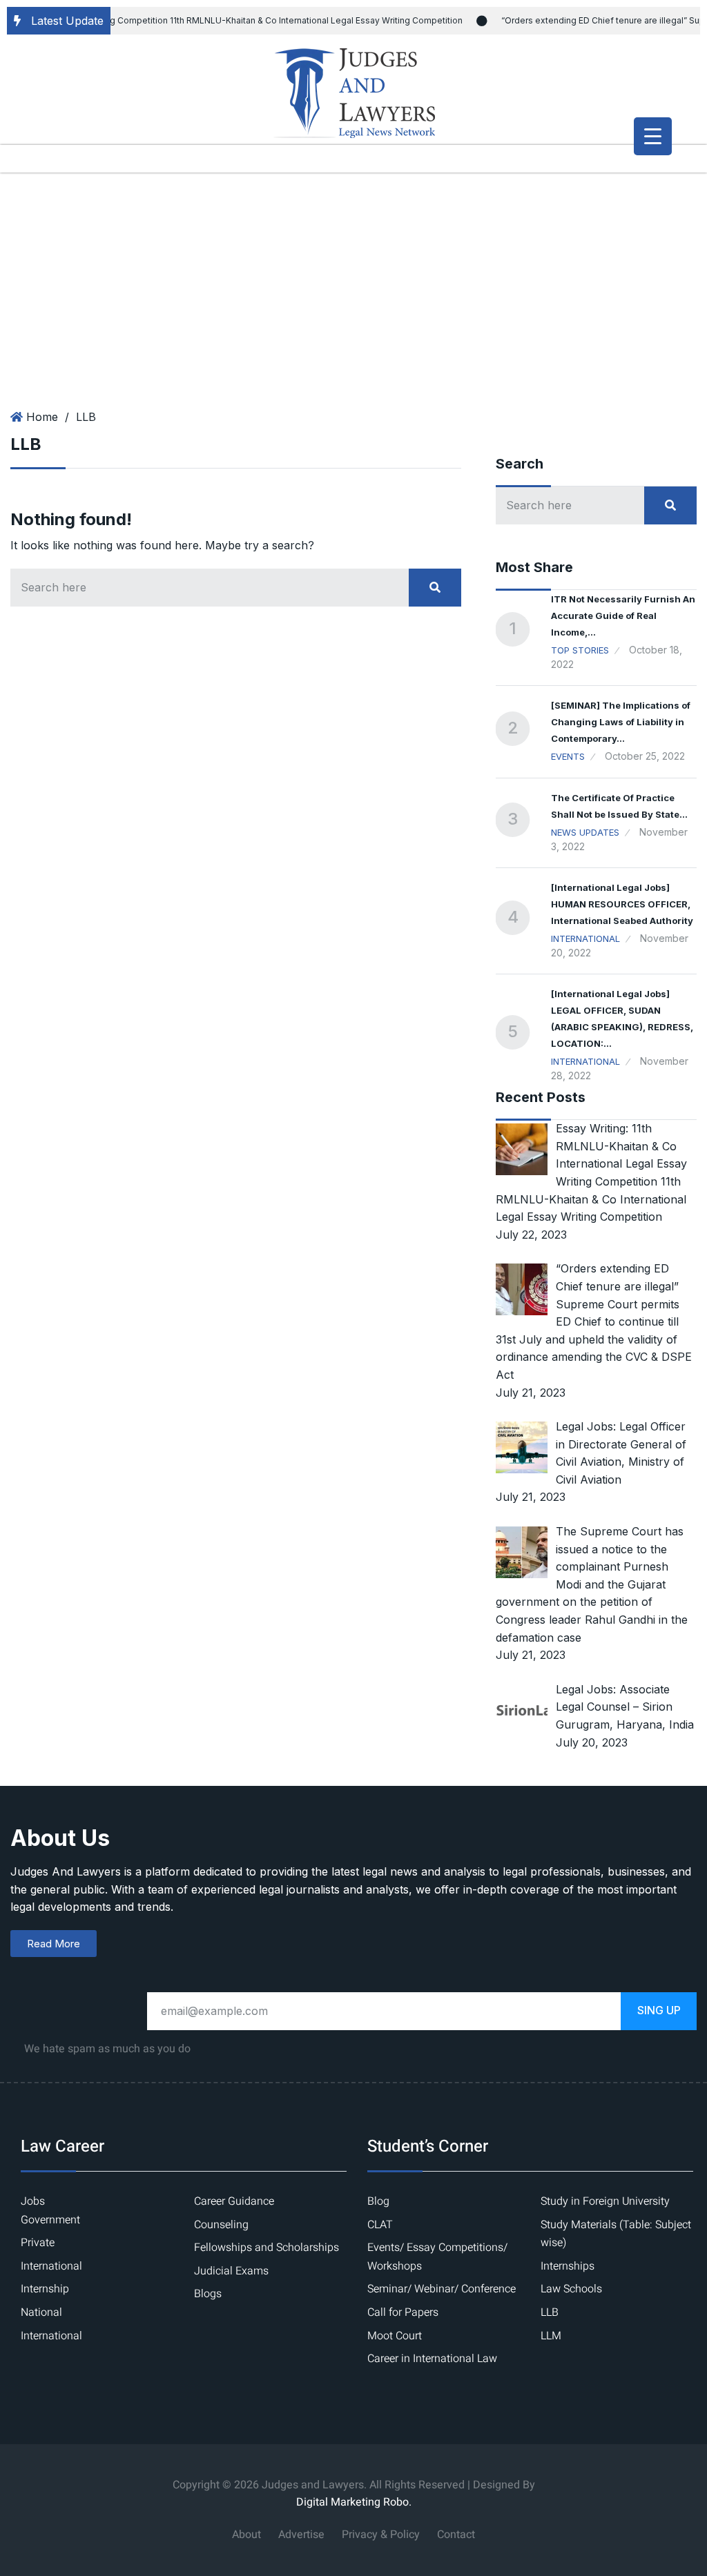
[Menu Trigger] (653, 136)
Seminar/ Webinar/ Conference (442, 2289)
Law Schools (571, 2289)
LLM (551, 2336)
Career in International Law (432, 2359)
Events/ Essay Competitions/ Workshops (437, 2257)
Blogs (208, 2294)
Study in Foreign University (605, 2201)
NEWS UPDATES (585, 832)
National (41, 2312)
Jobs (33, 2201)
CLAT (380, 2225)
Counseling (221, 2225)
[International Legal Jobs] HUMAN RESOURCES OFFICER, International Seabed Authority (622, 904)
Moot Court (395, 2336)
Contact (456, 2535)
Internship (45, 2289)
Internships (568, 2266)
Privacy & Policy (381, 2535)
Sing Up (659, 2010)
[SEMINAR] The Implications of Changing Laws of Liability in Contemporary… (621, 722)
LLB (86, 417)
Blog (378, 2201)
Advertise (301, 2535)
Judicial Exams (231, 2271)
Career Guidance (234, 2201)
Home (42, 417)
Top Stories (580, 650)
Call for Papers (403, 2312)
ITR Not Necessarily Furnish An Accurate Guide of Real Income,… (623, 616)
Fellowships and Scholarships (267, 2248)
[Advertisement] (353, 276)
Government (50, 2220)
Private (38, 2243)
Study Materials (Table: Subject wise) (616, 2234)
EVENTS (568, 756)
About (246, 2535)
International (585, 938)
